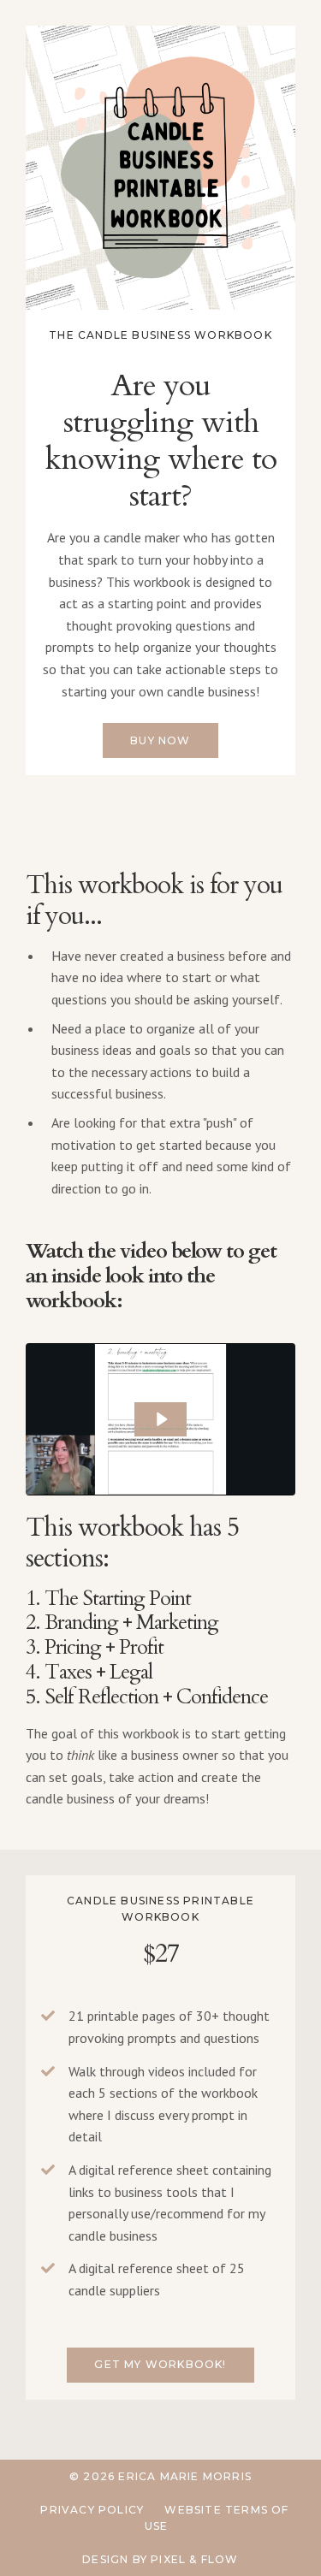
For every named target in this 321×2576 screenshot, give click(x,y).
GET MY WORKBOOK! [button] (160, 2364)
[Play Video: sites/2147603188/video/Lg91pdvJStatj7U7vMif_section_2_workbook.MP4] (161, 1419)
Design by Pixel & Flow (160, 2559)
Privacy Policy (92, 2510)
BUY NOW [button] (160, 740)
